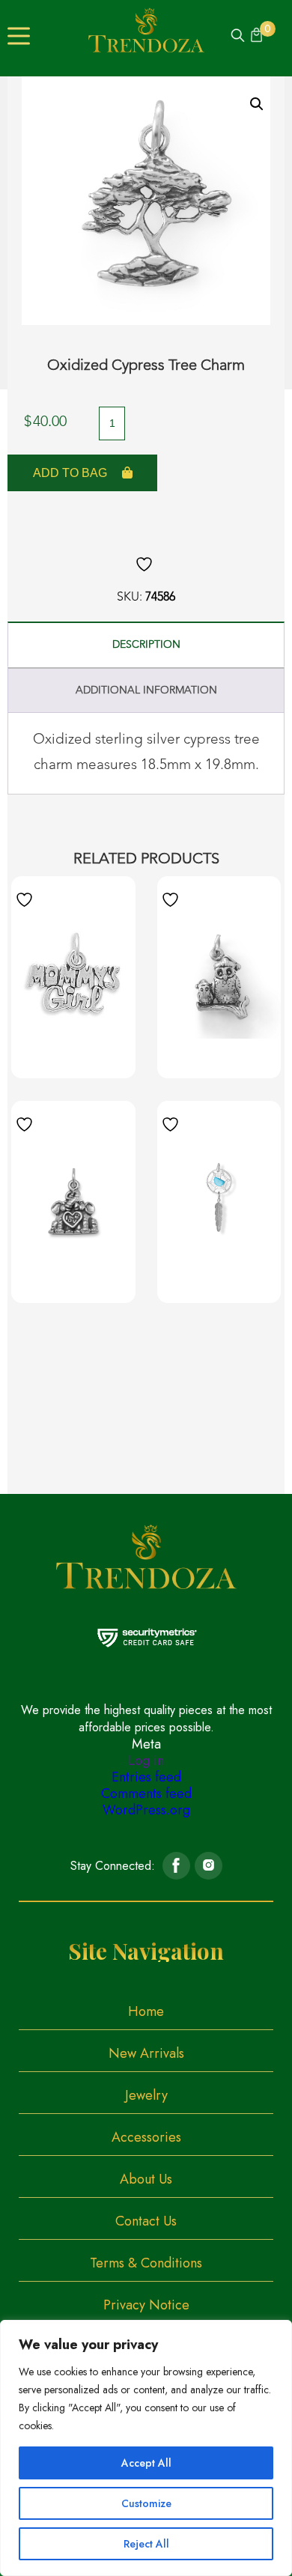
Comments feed (146, 1793)
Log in (146, 1761)
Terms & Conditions (146, 2263)
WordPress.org (146, 1810)
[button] (257, 104)
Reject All (146, 2544)
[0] (255, 37)
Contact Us (146, 2221)
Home (146, 2011)
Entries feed (146, 1777)
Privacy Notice (146, 2305)
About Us (146, 2179)
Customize (146, 2503)
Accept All (146, 2463)
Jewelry (146, 2095)
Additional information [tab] (146, 690)
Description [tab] (146, 645)
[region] (146, 2448)
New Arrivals (146, 2053)
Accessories (146, 2137)
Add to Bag (70, 473)
